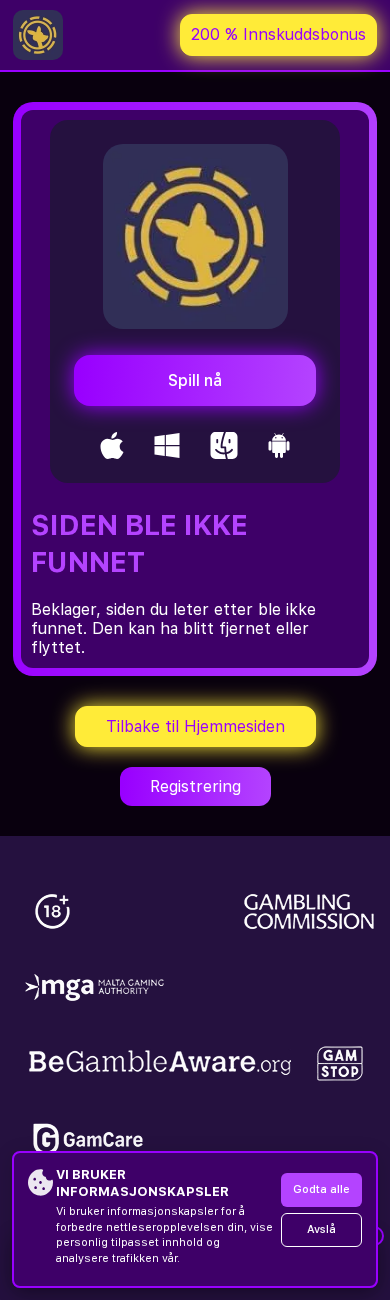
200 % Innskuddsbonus (278, 34)
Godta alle (321, 1189)
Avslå (321, 1229)
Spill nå (195, 380)
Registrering (195, 786)
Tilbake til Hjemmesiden (195, 726)
